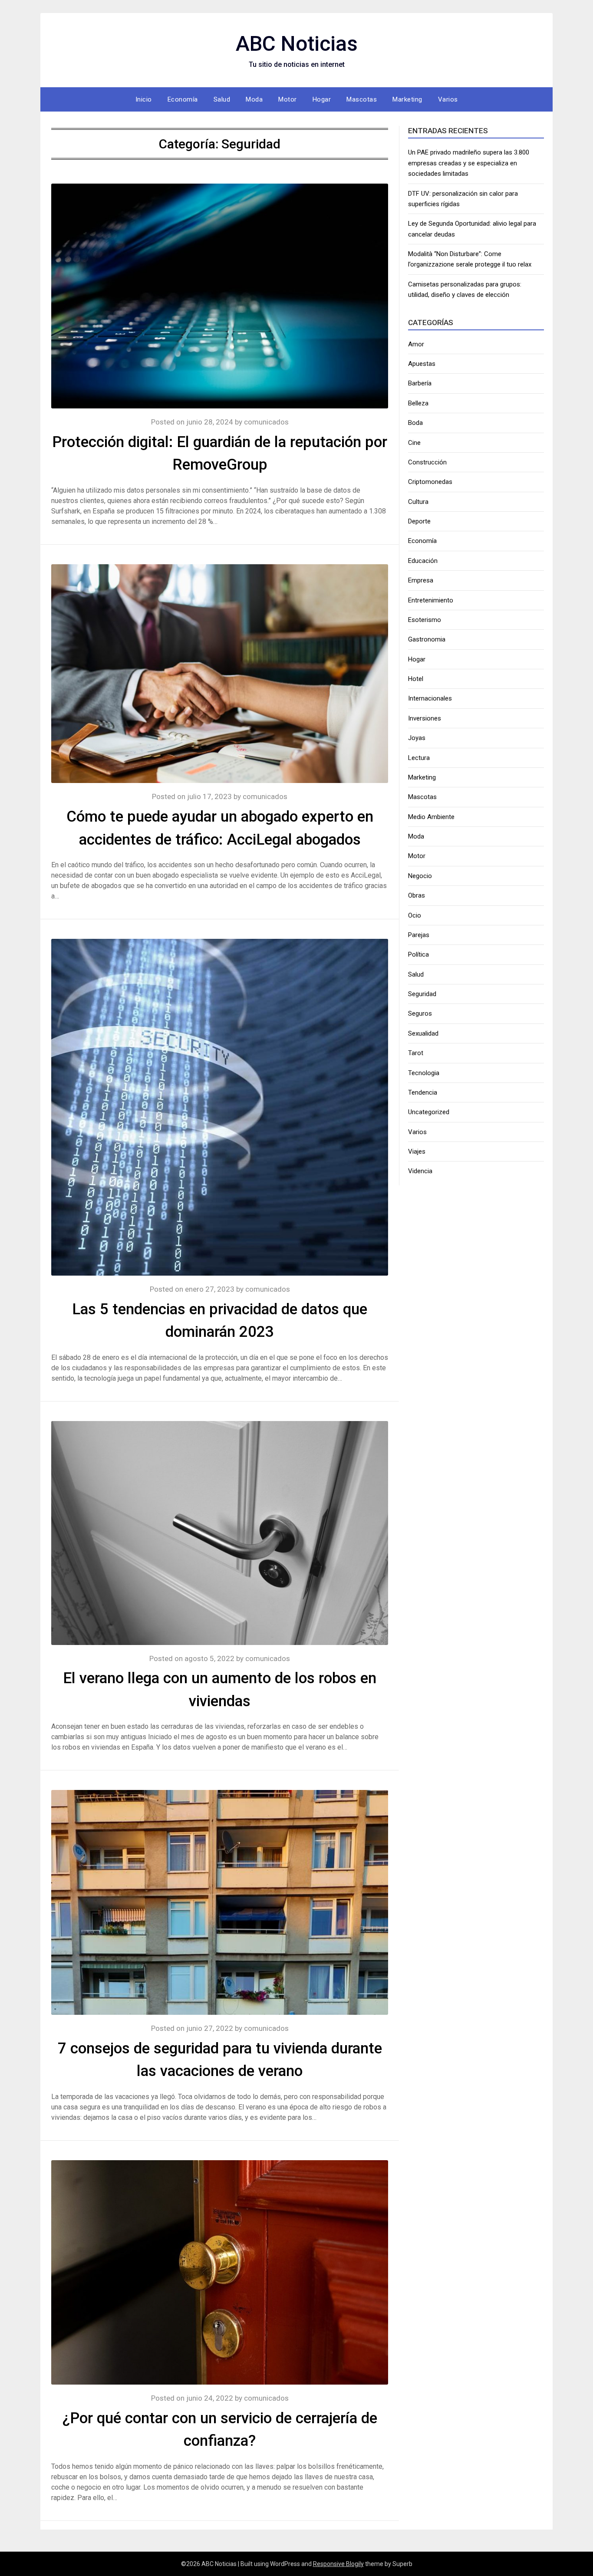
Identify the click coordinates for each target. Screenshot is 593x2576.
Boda (415, 423)
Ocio (415, 915)
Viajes (417, 1151)
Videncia (420, 1171)
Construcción (427, 462)
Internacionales (430, 698)
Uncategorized (429, 1112)
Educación (423, 561)
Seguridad (422, 994)
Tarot (416, 1053)
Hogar (322, 99)
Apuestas (422, 364)
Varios (448, 99)
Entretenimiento (431, 600)
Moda (254, 99)
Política (418, 954)
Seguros (420, 1013)
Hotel (416, 679)
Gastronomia (427, 639)
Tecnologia (424, 1073)
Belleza (418, 403)
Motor (288, 99)
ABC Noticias (297, 44)
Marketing (407, 99)
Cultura (418, 502)
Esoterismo (425, 620)
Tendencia (423, 1092)
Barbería (420, 383)
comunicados (266, 422)
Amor (416, 344)
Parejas (419, 935)
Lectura (419, 758)
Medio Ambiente (431, 817)
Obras (417, 895)
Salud (222, 99)
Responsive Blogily (338, 2564)
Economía (183, 99)
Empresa (421, 580)
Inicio (144, 99)
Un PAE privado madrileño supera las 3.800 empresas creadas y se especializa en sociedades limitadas (469, 163)
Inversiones (425, 718)
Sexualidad (423, 1033)
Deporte (419, 521)
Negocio (420, 876)
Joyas (417, 738)
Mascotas (362, 99)
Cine (414, 443)
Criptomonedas (430, 482)
